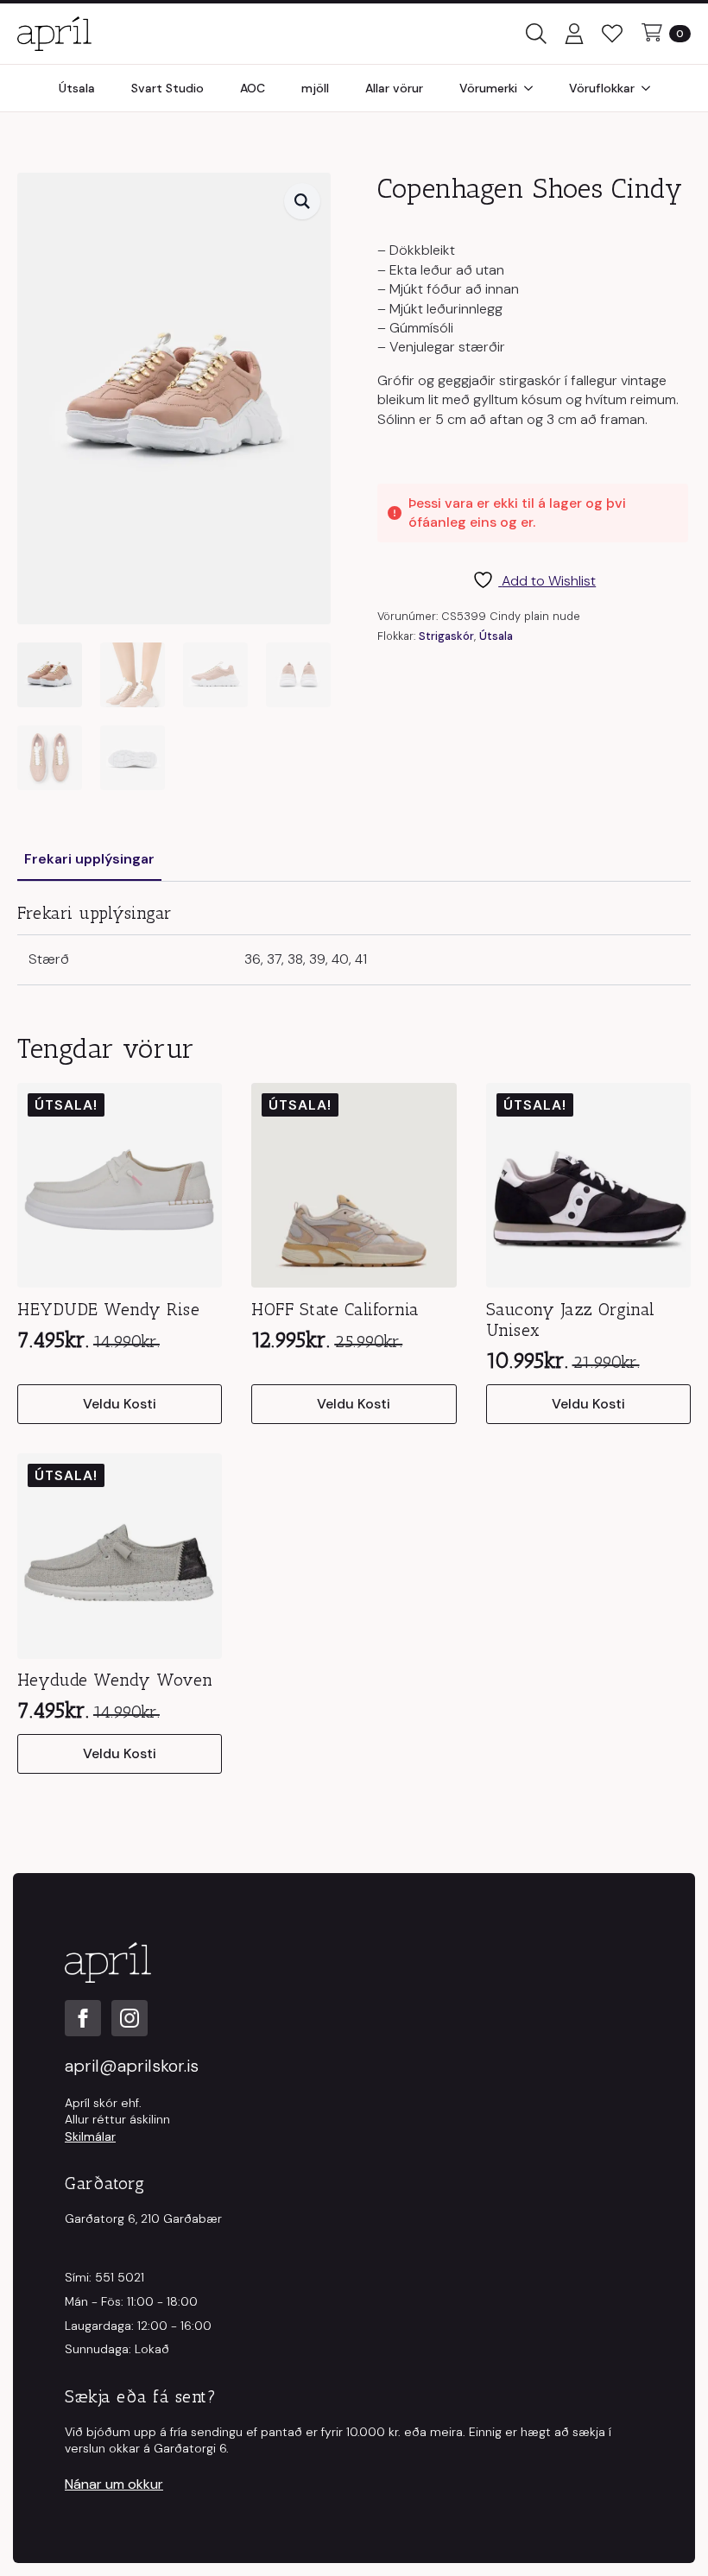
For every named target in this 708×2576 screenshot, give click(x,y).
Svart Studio (168, 88)
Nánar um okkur (114, 2484)
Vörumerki (488, 88)
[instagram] (130, 2018)
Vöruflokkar (602, 88)
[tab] (89, 859)
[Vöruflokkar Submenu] (651, 88)
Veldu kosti (120, 1404)
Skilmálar (90, 2136)
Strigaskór (446, 636)
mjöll (315, 88)
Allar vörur (394, 88)
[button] (302, 201)
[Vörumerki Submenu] (534, 88)
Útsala (77, 88)
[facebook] (83, 2018)
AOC (253, 88)
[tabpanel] (354, 943)
